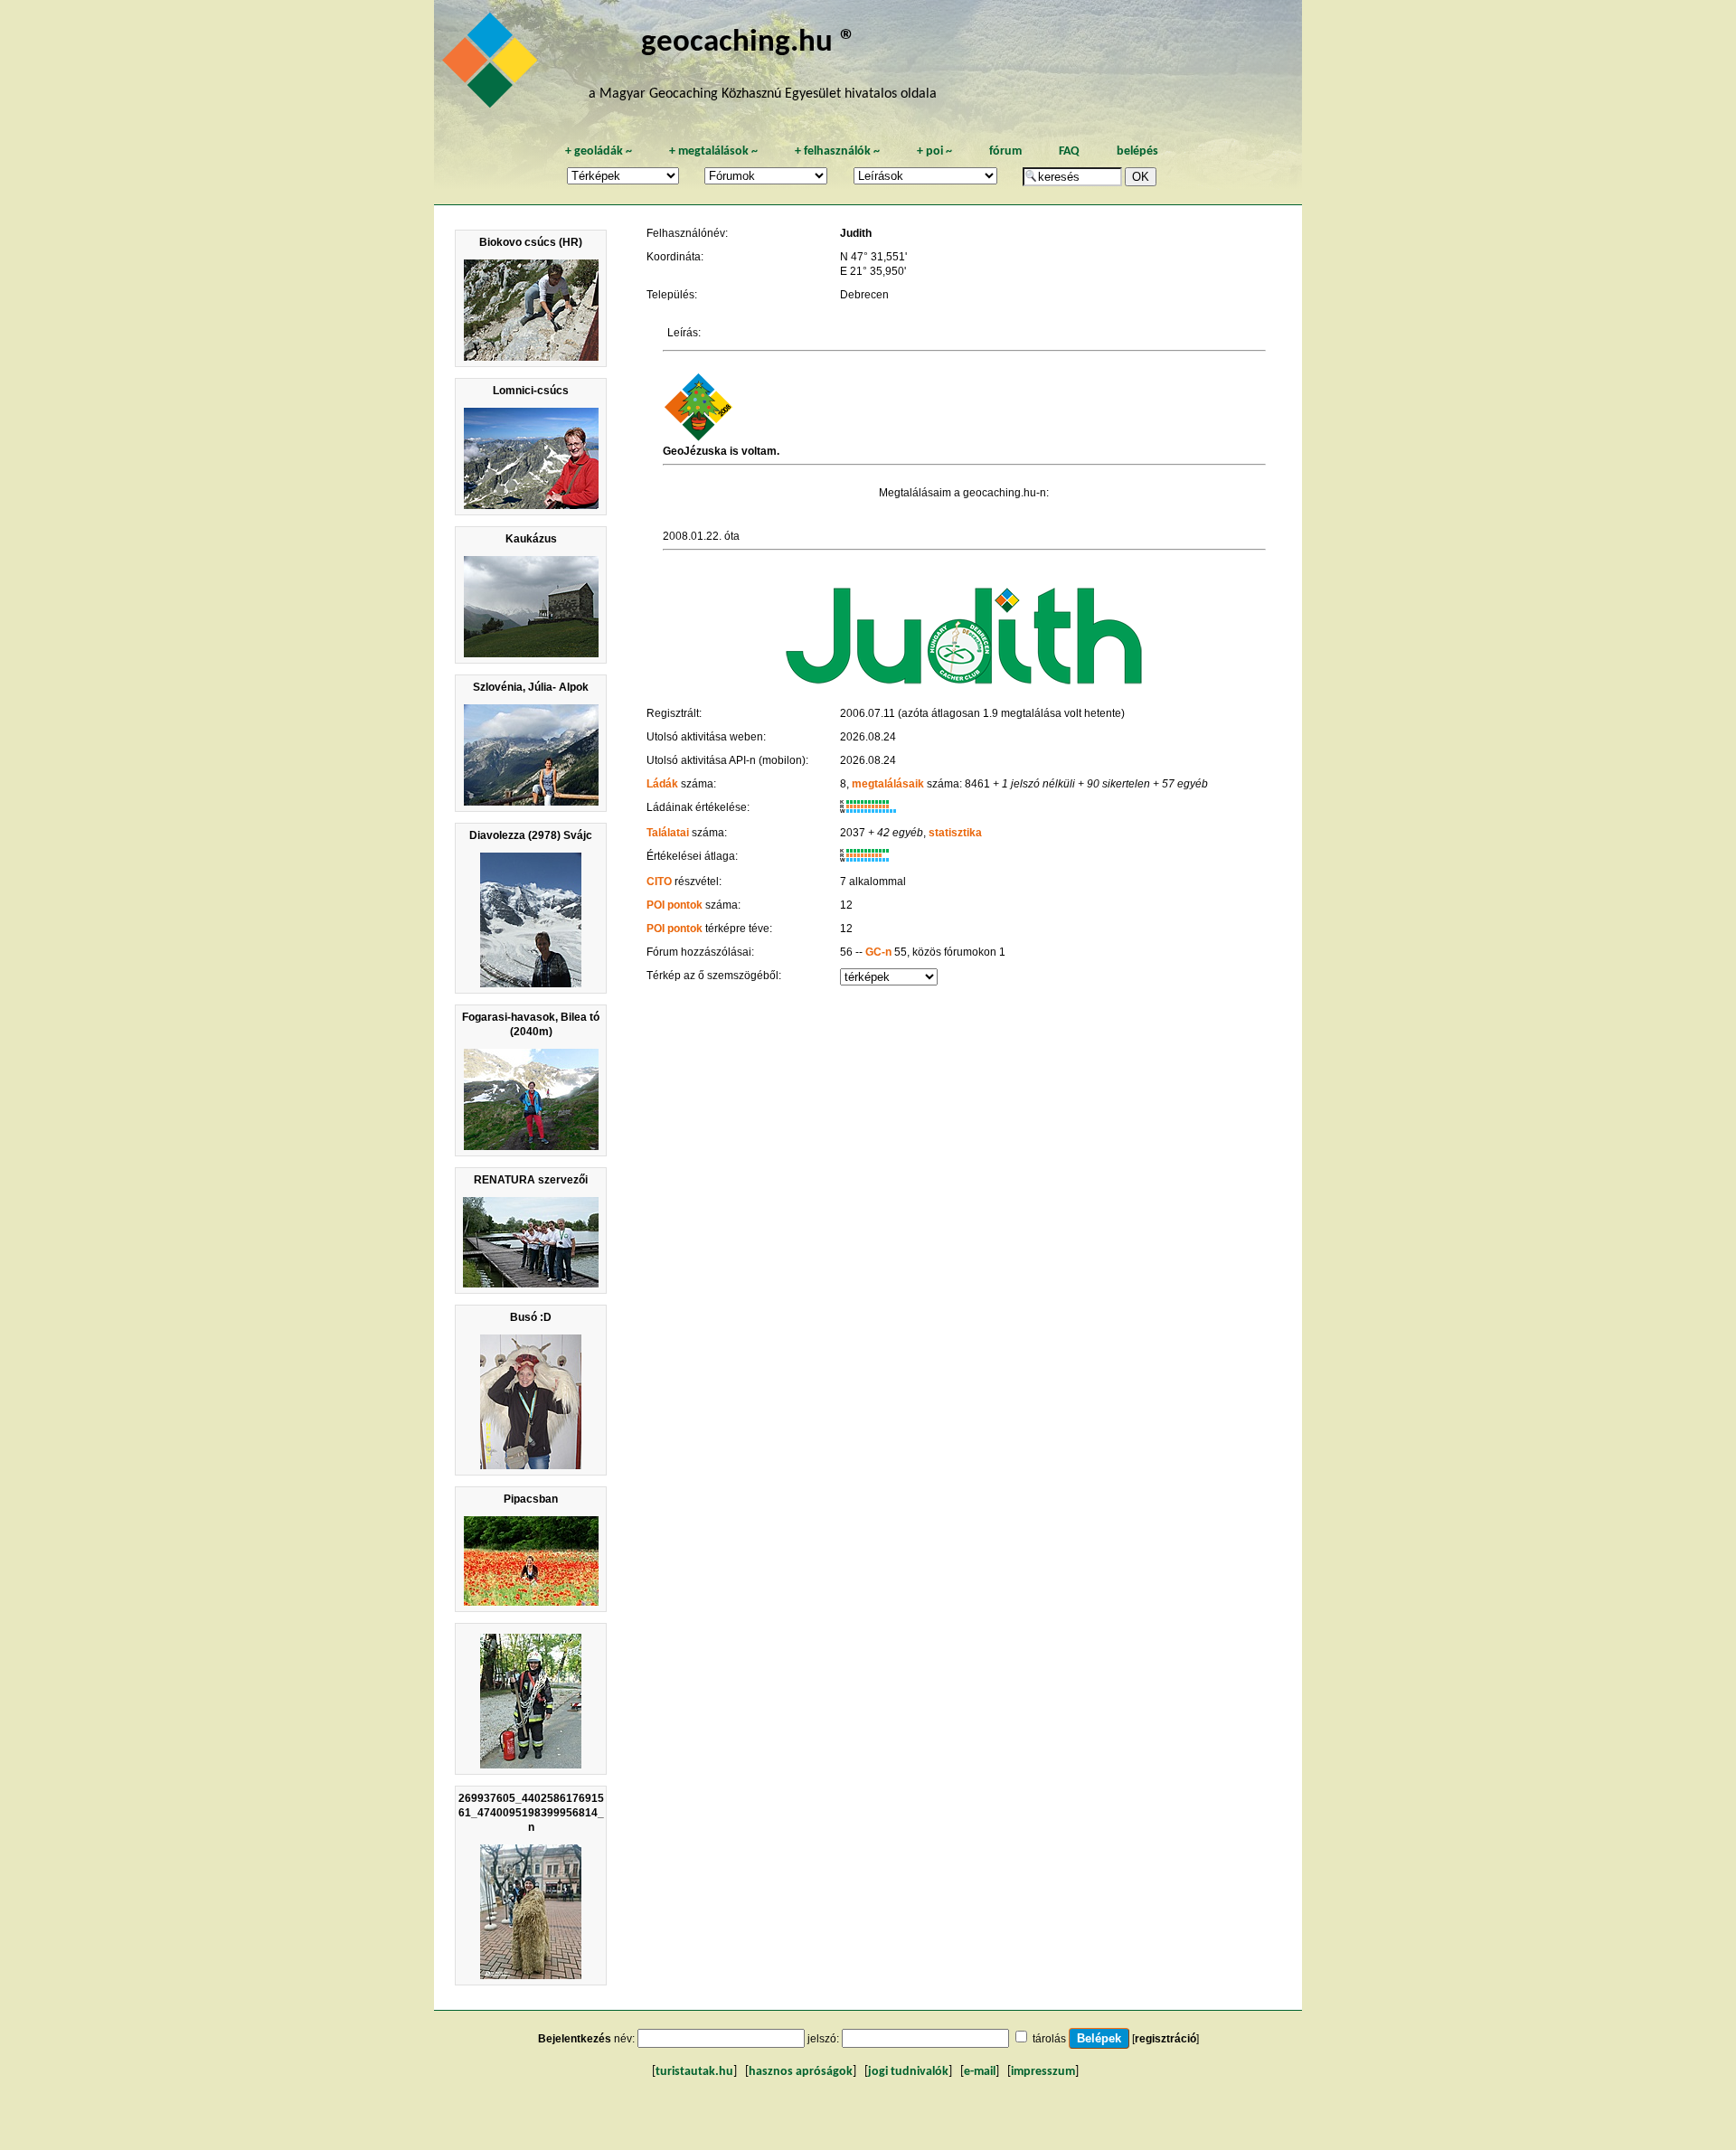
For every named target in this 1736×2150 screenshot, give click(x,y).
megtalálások (713, 151)
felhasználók (837, 151)
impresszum (1043, 2072)
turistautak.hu (694, 2072)
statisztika (955, 833)
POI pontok (675, 905)
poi (934, 151)
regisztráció (1165, 2039)
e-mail (980, 2072)
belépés (1137, 151)
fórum (1005, 151)
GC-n (878, 952)
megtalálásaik (888, 784)
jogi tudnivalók (908, 2072)
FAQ (1069, 151)
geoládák (599, 151)
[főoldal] (493, 65)
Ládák (662, 784)
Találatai (668, 833)
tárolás (1049, 2039)
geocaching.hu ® (749, 43)
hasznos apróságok (801, 2072)
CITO (659, 882)
